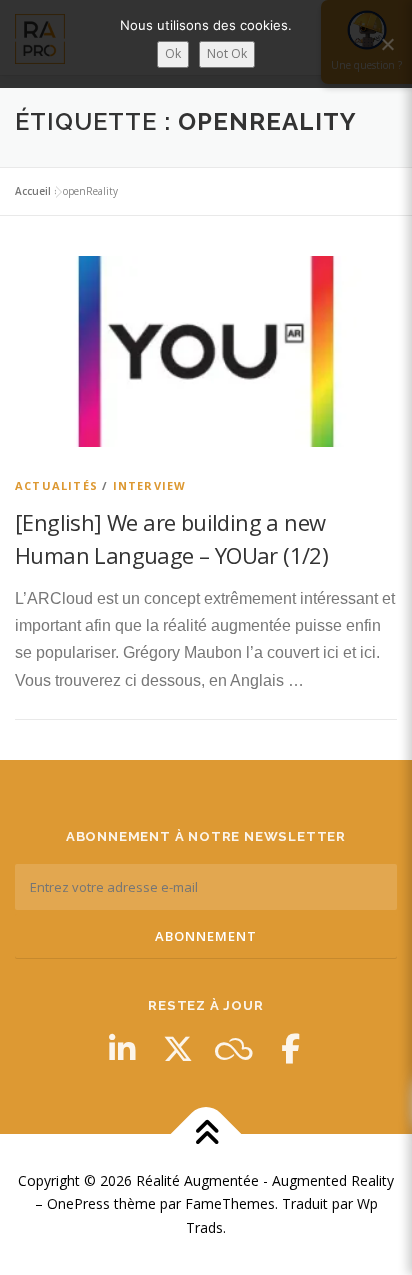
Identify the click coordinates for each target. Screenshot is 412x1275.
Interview (150, 485)
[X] (178, 1049)
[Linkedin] (122, 1049)
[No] (387, 44)
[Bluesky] (234, 1049)
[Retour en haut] (206, 1133)
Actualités (56, 485)
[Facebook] (290, 1049)
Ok (173, 53)
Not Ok (227, 53)
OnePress (78, 1203)
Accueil (33, 191)
